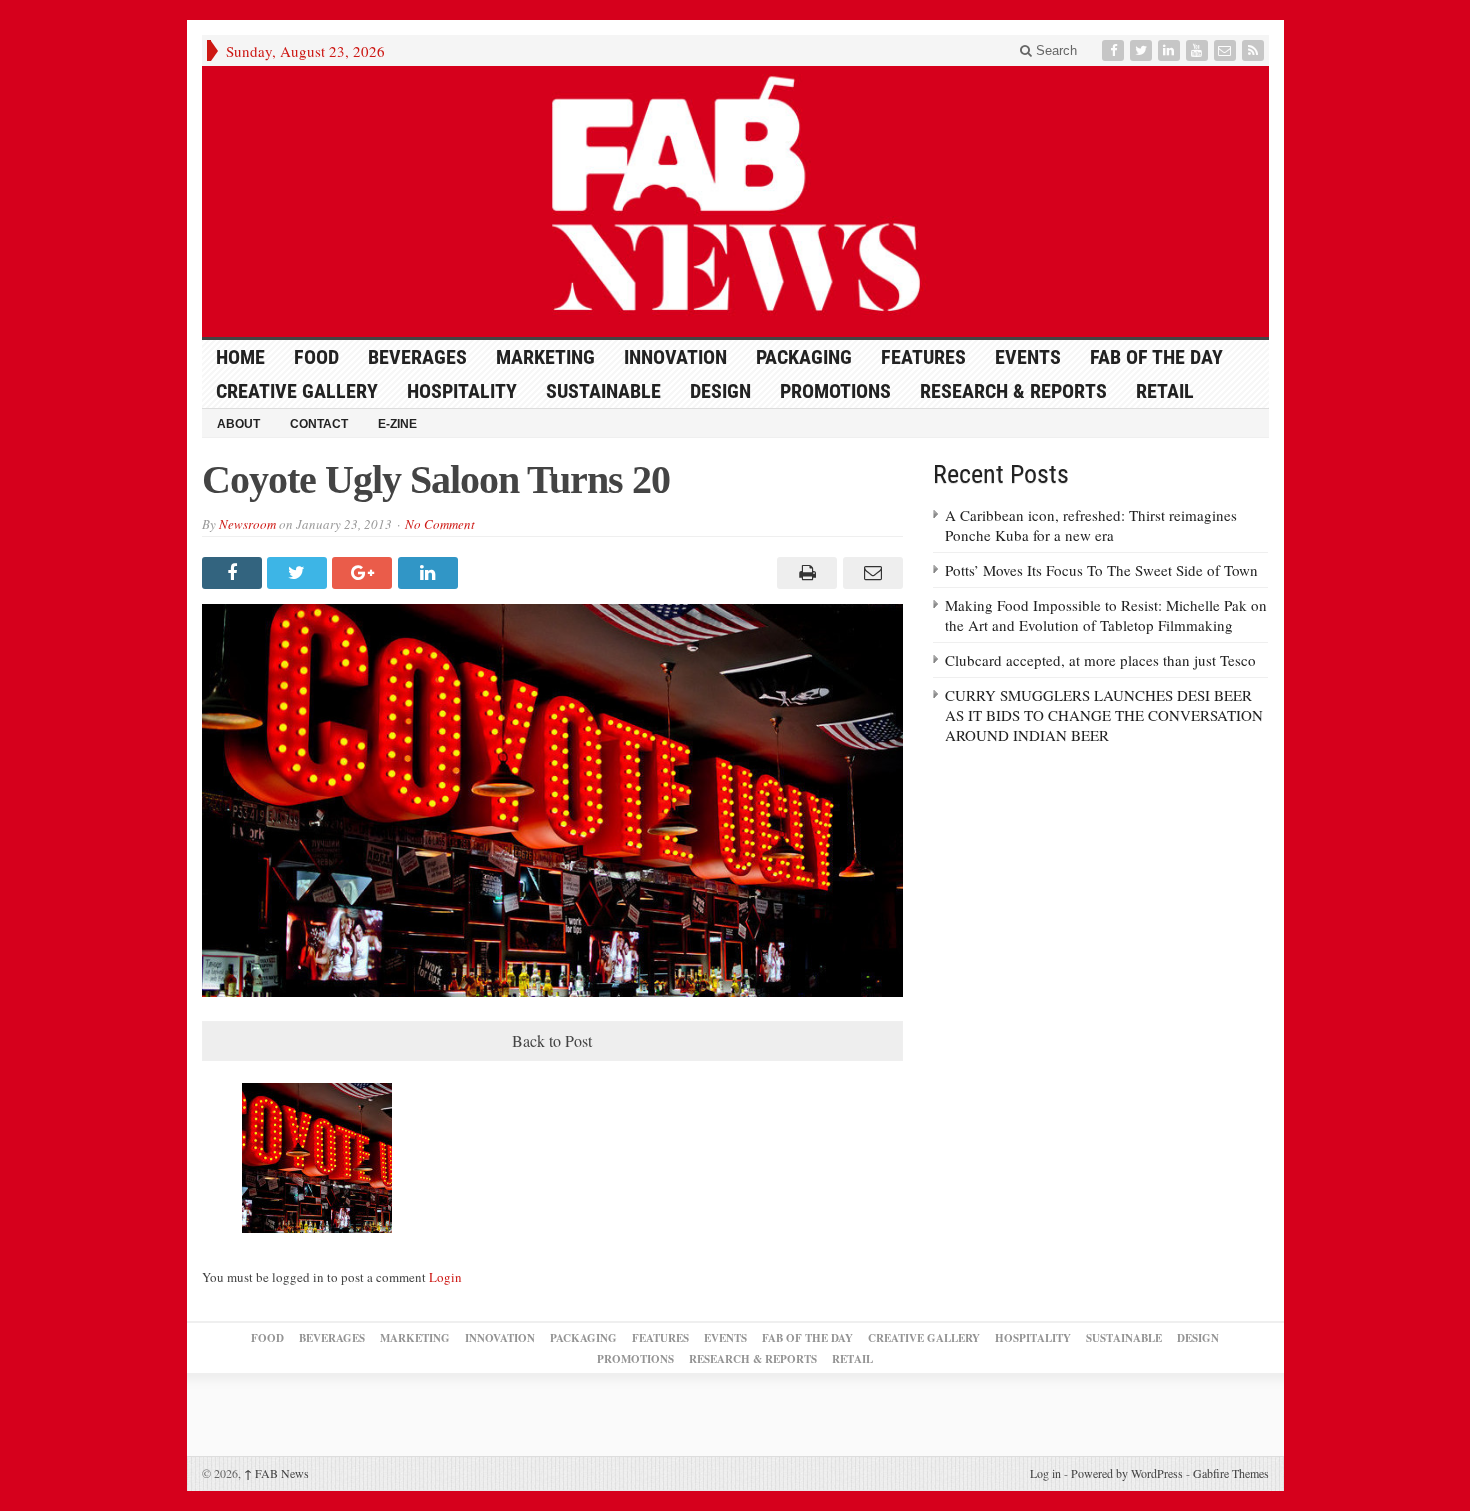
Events (1028, 357)
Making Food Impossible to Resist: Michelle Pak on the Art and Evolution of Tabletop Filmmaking (1106, 615)
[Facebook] (1115, 50)
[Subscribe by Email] (1227, 50)
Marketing (545, 357)
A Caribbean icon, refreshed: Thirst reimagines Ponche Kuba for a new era (1091, 525)
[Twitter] (1143, 50)
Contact (319, 424)
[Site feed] (1255, 50)
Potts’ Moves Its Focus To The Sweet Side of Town (1101, 570)
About (238, 424)
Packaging (804, 357)
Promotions (835, 391)
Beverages (417, 357)
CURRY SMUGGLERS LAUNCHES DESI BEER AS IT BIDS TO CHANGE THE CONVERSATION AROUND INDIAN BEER (1104, 715)
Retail (1165, 391)
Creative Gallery (297, 391)
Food (316, 357)
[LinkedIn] (1171, 50)
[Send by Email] (869, 573)
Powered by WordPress (1127, 1473)
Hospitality (462, 391)
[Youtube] (1199, 50)
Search (1054, 50)
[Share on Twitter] (299, 573)
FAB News (276, 1473)
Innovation (675, 357)
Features (923, 357)
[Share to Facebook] (234, 573)
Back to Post (552, 1040)
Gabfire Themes (1231, 1473)
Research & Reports (1013, 391)
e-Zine (397, 424)
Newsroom (247, 524)
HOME (240, 357)
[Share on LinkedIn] (430, 573)
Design (720, 391)
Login (445, 1277)
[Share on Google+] (364, 573)
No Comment (440, 524)
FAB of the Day (1156, 357)
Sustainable (603, 391)
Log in (1045, 1473)
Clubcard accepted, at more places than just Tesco (1100, 660)
